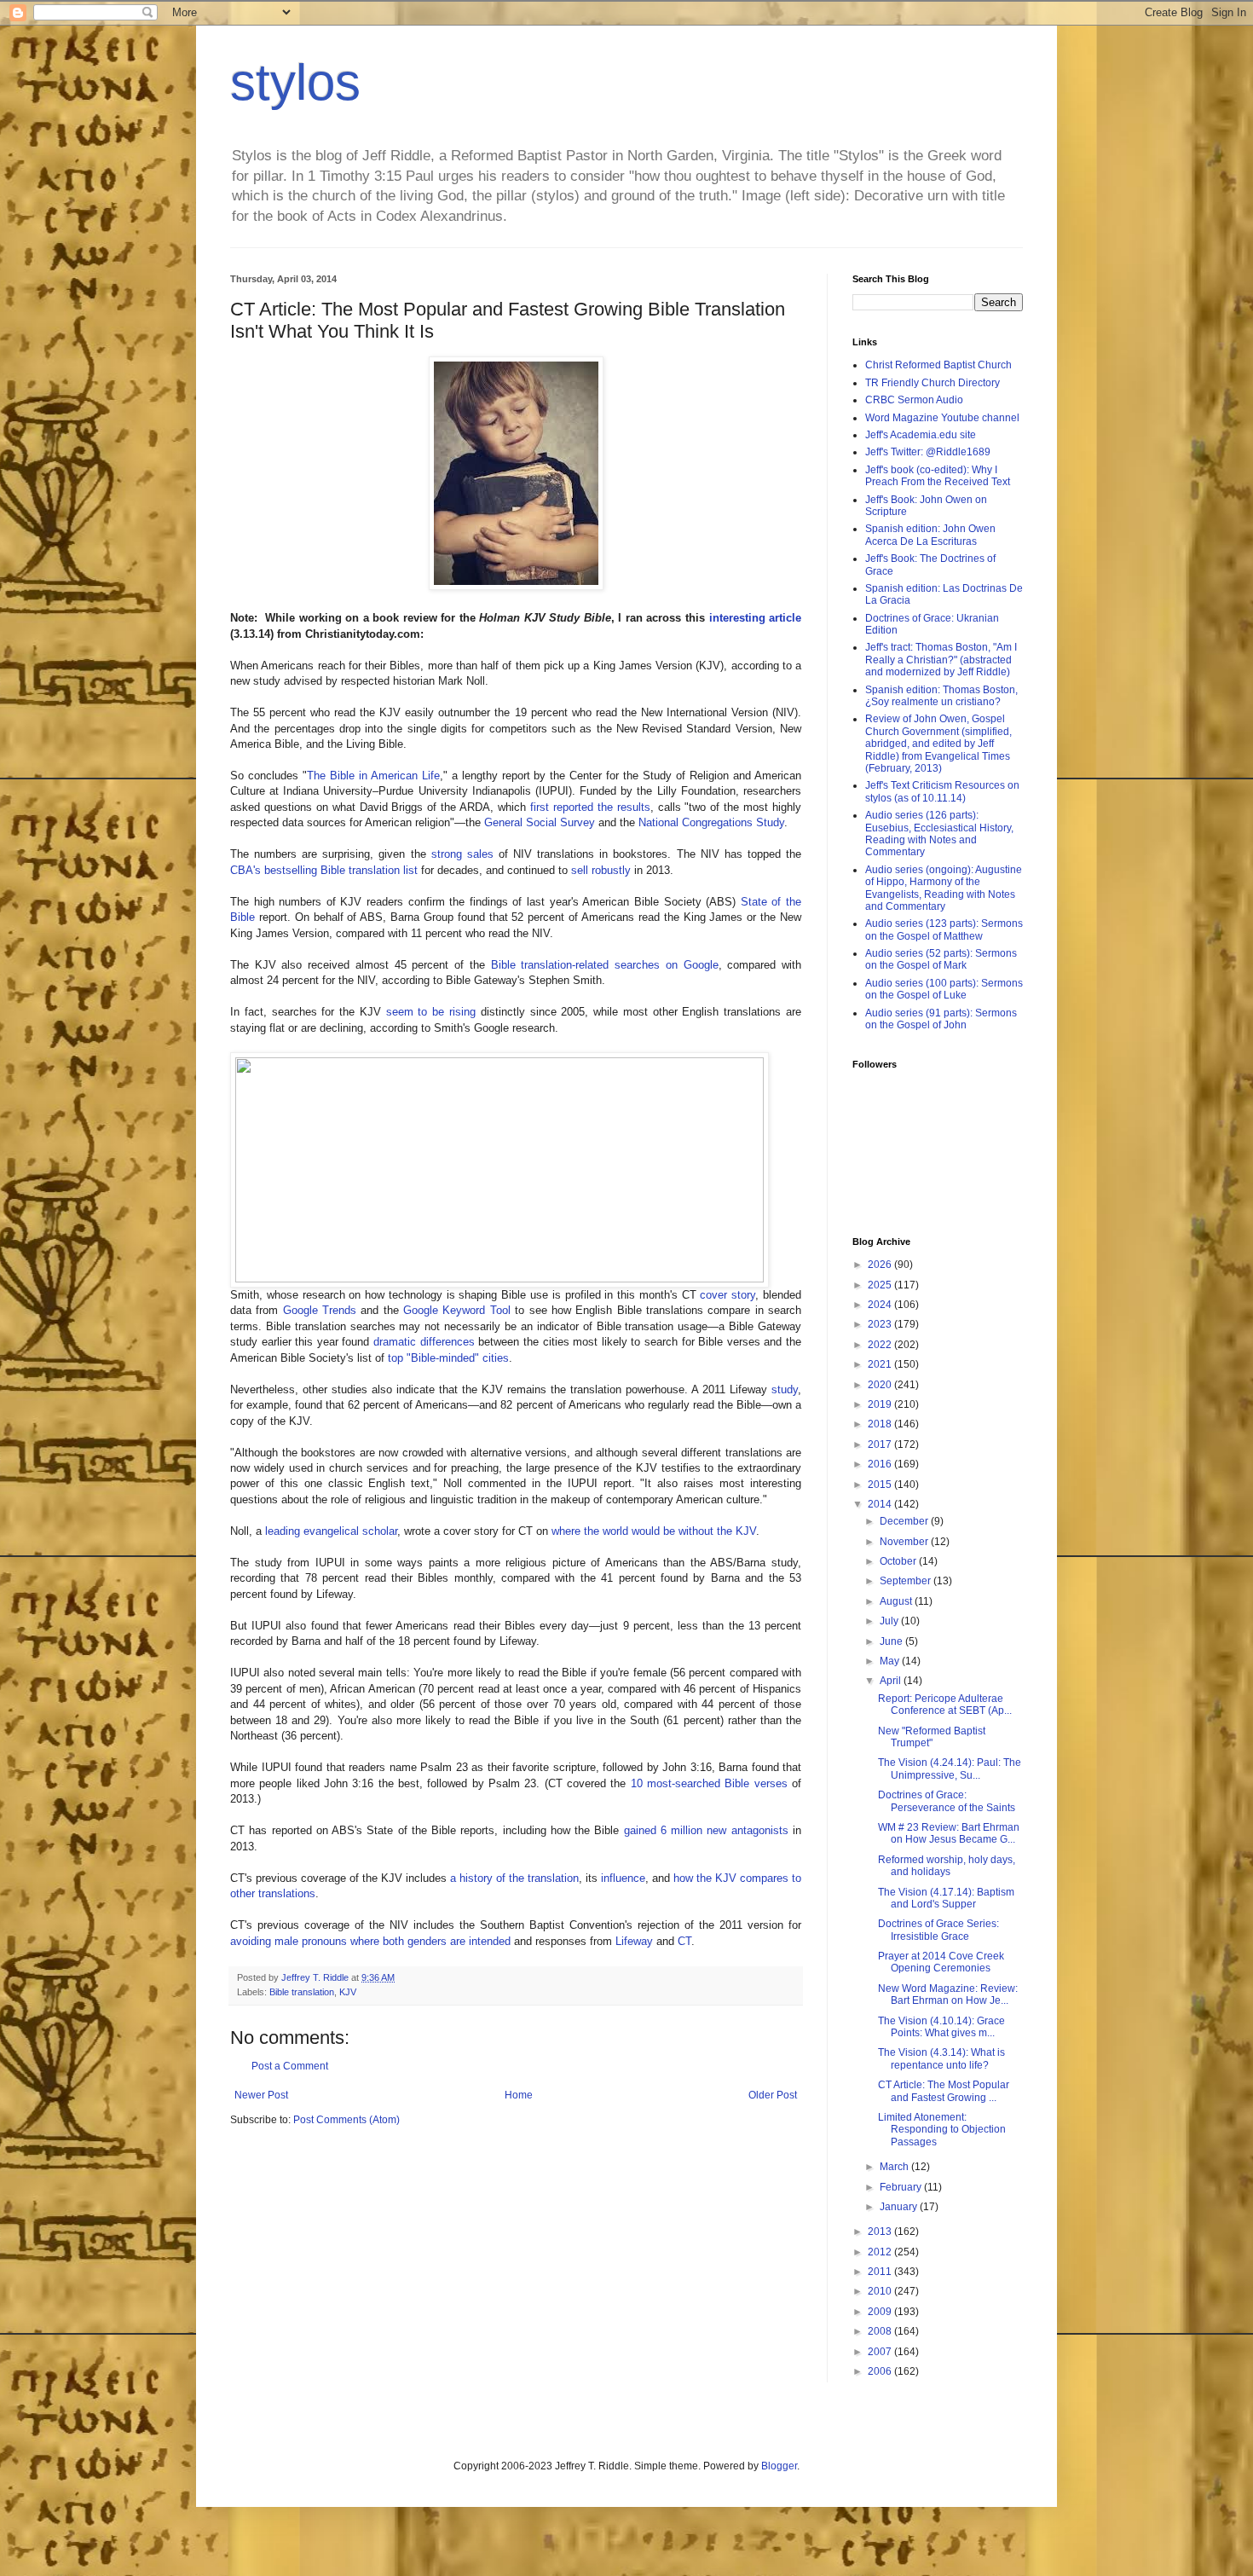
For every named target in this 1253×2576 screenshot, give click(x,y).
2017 (881, 1444)
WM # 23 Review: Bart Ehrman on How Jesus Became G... (949, 1833)
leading (283, 1531)
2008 (881, 2331)
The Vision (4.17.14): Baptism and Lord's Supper (946, 1898)
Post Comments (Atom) (346, 2120)
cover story (728, 1295)
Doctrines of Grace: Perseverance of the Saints (947, 1801)
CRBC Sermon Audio (914, 400)
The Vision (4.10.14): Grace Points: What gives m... (941, 2027)
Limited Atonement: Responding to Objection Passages (942, 2130)
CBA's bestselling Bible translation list (324, 870)
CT (684, 1941)
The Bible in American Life (373, 776)
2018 (881, 1424)
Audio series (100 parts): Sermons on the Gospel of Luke (944, 989)
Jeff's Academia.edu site (921, 435)
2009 (881, 2312)
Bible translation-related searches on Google (605, 965)
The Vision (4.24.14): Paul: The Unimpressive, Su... (950, 1768)
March (895, 2167)
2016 (881, 1464)
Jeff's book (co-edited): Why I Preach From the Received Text (938, 476)
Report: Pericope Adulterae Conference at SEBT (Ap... (945, 1705)
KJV (348, 1992)
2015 (881, 1485)
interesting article (756, 618)
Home (519, 2095)
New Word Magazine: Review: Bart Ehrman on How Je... (948, 1994)
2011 (881, 2272)
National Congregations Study (711, 822)
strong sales (462, 854)
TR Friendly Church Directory (933, 383)
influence (623, 1878)
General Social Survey (540, 822)
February (902, 2187)
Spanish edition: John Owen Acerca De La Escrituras (930, 535)
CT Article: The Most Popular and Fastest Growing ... (944, 2091)
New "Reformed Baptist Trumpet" (932, 1737)
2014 (881, 1504)
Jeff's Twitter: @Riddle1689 (928, 452)
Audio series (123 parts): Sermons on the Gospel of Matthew (944, 929)
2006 (881, 2371)
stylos (295, 82)
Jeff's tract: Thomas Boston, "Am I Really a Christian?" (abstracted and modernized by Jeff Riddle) (941, 660)
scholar (380, 1531)
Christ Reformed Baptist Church (938, 365)
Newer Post (261, 2095)
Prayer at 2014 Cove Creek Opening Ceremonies (941, 1962)
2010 (881, 2291)
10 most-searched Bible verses (709, 1783)
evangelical (331, 1531)
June (892, 1641)
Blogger (779, 2466)
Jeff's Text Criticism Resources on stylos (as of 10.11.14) (942, 791)
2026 (881, 1265)
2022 (881, 1345)
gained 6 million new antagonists (706, 1830)
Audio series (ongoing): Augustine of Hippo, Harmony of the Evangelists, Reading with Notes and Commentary (944, 888)
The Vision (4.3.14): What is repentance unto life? (941, 2058)
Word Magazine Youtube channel (942, 418)
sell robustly (601, 870)
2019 (881, 1404)
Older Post (773, 2095)
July (890, 1621)
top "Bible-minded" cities (448, 1358)
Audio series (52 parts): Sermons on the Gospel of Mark (941, 959)
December (905, 1521)
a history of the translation (514, 1878)
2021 (881, 1364)
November (905, 1542)
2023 (881, 1324)
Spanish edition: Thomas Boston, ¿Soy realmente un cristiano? (941, 696)
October (899, 1561)
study (785, 1389)
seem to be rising (431, 1012)
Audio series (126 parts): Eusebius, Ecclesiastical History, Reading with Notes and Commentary (939, 834)
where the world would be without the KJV (654, 1531)
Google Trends (320, 1310)
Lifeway (634, 1941)
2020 (881, 1385)
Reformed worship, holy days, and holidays (947, 1866)
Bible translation (302, 1992)
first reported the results (590, 807)
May (891, 1661)
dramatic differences (424, 1342)
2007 (881, 2352)
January (900, 2207)
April (892, 1681)
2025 (881, 1285)
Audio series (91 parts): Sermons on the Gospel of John (941, 1019)
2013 (881, 2232)
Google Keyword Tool (457, 1310)
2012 (881, 2252)
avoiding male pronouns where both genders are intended (370, 1941)
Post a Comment (290, 2066)
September (907, 1581)
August (897, 1601)
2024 (881, 1305)
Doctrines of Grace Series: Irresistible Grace (938, 1930)
